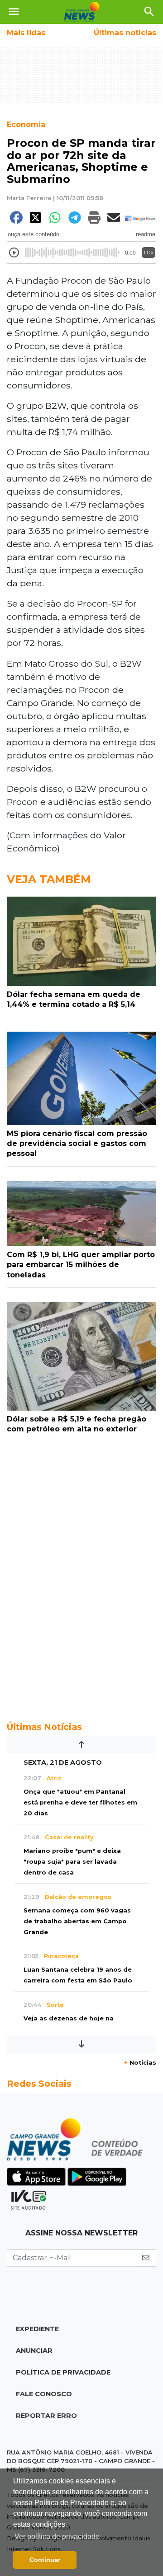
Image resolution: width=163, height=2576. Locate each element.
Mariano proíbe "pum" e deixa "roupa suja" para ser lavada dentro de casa (72, 1862)
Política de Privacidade (63, 2372)
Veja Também (49, 879)
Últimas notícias (125, 33)
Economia (26, 124)
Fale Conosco (44, 2394)
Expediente (37, 2329)
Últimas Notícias (44, 1727)
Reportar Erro (46, 2416)
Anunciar (34, 2351)
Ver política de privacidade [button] (57, 2536)
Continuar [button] (45, 2560)
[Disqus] (81, 1577)
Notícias (140, 2063)
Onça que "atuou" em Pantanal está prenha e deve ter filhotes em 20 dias (80, 1802)
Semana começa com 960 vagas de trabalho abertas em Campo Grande (77, 1921)
